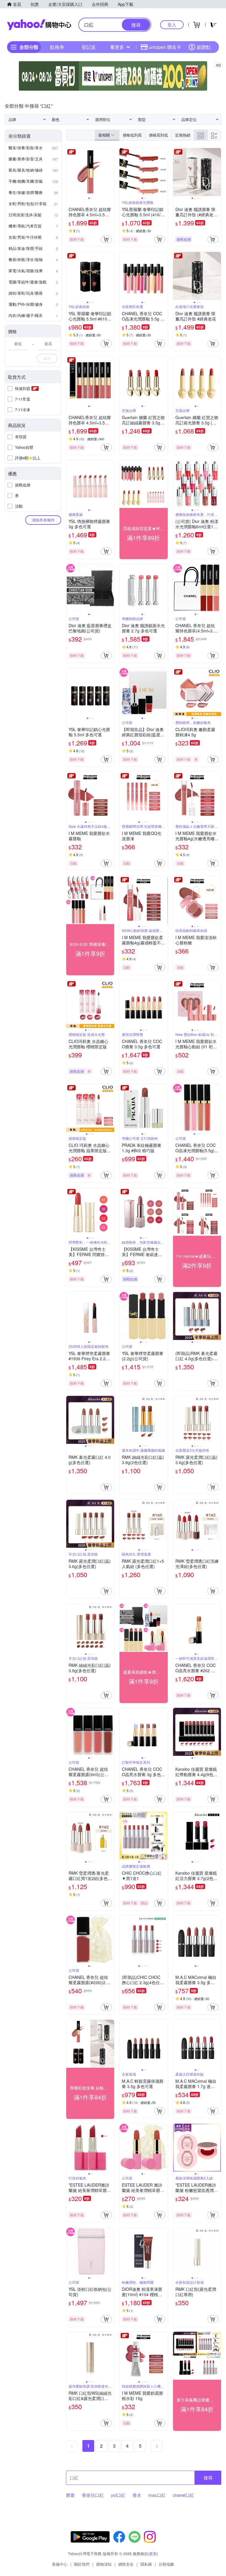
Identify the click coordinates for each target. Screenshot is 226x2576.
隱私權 (146, 2564)
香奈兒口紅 (93, 2495)
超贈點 (204, 47)
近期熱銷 (183, 135)
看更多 (117, 47)
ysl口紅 (118, 2495)
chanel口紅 (183, 2495)
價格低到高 (132, 135)
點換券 (57, 47)
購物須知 (104, 2564)
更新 (153, 2553)
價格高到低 (158, 135)
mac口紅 (157, 2495)
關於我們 (82, 2564)
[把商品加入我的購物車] (106, 239)
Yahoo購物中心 (39, 25)
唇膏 (70, 2495)
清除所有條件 (43, 520)
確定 (47, 358)
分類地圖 (166, 2564)
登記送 (89, 47)
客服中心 (60, 2564)
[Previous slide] (70, 172)
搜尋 (208, 2478)
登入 (172, 25)
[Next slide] (110, 172)
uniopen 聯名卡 (165, 47)
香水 (137, 2495)
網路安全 (126, 2564)
